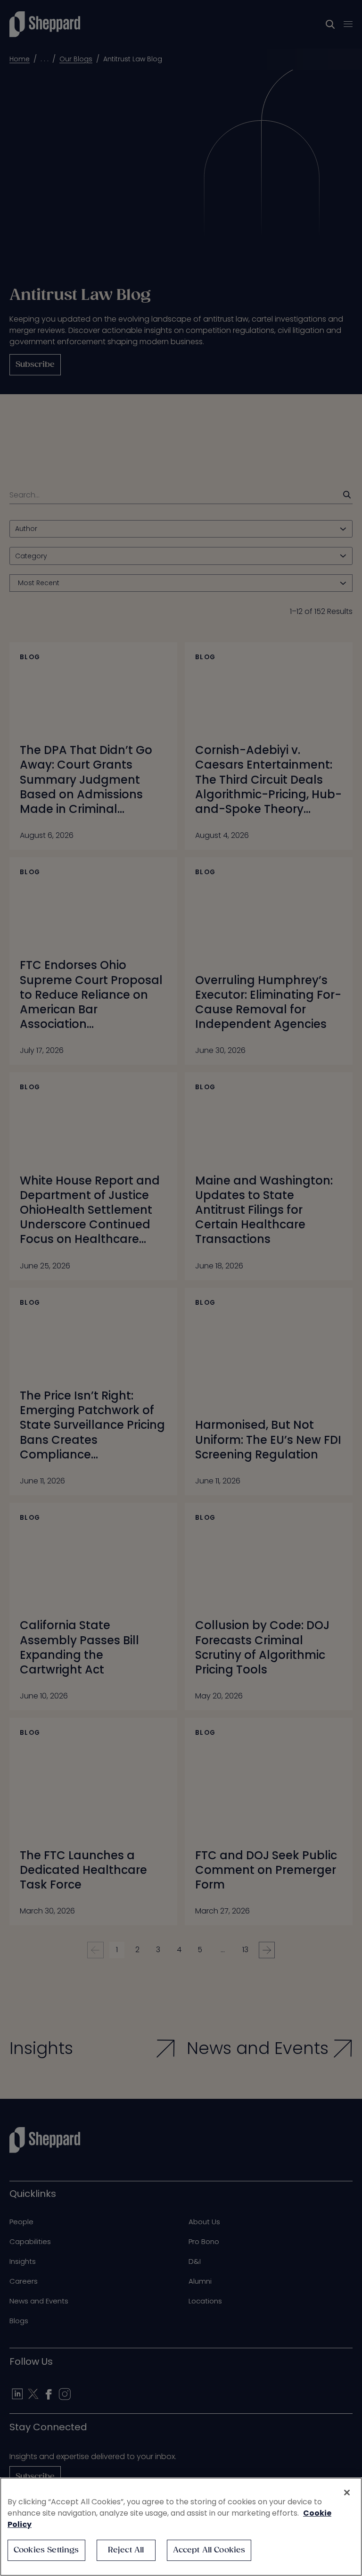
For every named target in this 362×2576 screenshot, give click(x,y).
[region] (181, 2527)
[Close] (347, 2493)
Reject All (126, 2550)
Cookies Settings (46, 2550)
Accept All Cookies (209, 2550)
